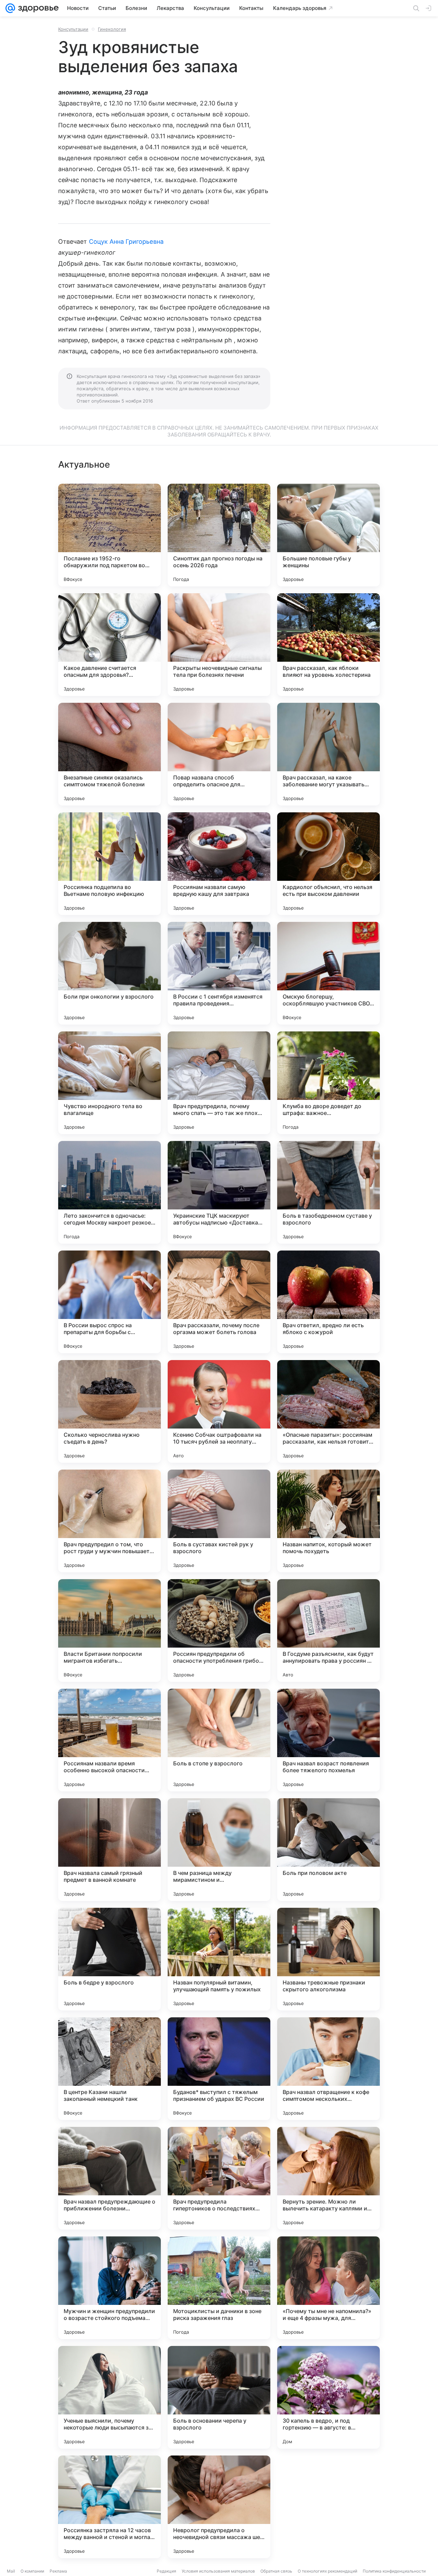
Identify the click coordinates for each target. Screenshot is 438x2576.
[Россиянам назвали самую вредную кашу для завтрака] (219, 864)
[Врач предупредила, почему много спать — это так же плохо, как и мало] (219, 1083)
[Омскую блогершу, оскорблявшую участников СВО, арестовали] (328, 973)
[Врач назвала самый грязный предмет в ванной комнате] (109, 1850)
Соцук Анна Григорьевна (126, 242)
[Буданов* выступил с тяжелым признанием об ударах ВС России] (219, 2069)
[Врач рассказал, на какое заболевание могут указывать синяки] (328, 754)
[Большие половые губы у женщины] (328, 535)
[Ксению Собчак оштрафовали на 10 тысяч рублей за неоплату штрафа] (219, 1411)
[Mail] (10, 8)
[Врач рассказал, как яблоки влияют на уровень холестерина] (328, 645)
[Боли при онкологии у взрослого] (109, 973)
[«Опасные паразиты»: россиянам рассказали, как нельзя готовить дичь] (328, 1411)
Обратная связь (276, 2571)
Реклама (58, 2571)
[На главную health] (37, 8)
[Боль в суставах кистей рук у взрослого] (219, 1521)
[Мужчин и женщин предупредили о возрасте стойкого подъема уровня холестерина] (109, 2288)
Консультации (73, 29)
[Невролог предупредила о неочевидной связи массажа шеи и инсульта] (219, 2507)
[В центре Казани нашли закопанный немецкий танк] (109, 2069)
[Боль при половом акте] (328, 1850)
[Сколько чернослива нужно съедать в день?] (109, 1411)
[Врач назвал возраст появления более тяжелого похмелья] (328, 1740)
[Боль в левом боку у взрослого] (328, 2507)
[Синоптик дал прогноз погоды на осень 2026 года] (219, 535)
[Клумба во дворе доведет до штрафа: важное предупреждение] (328, 1083)
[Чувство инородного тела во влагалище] (109, 1083)
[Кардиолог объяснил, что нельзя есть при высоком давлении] (328, 864)
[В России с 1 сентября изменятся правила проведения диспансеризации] (219, 973)
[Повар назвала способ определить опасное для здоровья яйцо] (219, 754)
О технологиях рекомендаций (327, 2571)
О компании (32, 2571)
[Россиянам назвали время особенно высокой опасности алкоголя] (109, 1740)
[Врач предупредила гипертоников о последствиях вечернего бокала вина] (219, 2178)
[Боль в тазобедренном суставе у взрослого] (328, 1192)
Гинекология (112, 29)
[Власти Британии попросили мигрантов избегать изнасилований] (109, 1630)
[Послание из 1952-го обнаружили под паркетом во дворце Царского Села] (109, 535)
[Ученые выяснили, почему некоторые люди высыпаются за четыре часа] (109, 2397)
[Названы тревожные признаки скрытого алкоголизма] (328, 1959)
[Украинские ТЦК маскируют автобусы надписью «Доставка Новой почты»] (219, 1192)
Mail (11, 2571)
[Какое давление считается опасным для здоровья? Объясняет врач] (109, 645)
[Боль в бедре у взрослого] (109, 1959)
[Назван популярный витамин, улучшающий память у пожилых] (219, 1959)
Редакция (166, 2571)
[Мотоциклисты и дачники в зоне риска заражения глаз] (219, 2288)
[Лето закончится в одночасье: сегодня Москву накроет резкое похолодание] (109, 1192)
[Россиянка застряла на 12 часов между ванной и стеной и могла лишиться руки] (109, 2507)
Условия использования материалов (218, 2571)
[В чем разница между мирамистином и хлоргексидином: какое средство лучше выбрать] (219, 1850)
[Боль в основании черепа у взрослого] (219, 2397)
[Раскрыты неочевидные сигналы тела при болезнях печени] (219, 645)
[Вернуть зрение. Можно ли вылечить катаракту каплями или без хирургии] (328, 2178)
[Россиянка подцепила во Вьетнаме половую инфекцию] (109, 864)
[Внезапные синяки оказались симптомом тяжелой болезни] (109, 754)
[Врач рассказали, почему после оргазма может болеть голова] (219, 1302)
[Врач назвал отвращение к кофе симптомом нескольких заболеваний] (328, 2069)
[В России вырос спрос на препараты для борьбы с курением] (109, 1302)
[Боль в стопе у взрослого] (219, 1740)
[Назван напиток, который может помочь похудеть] (328, 1521)
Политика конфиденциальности (394, 2571)
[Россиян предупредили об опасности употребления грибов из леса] (219, 1630)
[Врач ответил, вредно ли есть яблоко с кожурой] (328, 1302)
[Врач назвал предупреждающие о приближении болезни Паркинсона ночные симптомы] (109, 2178)
